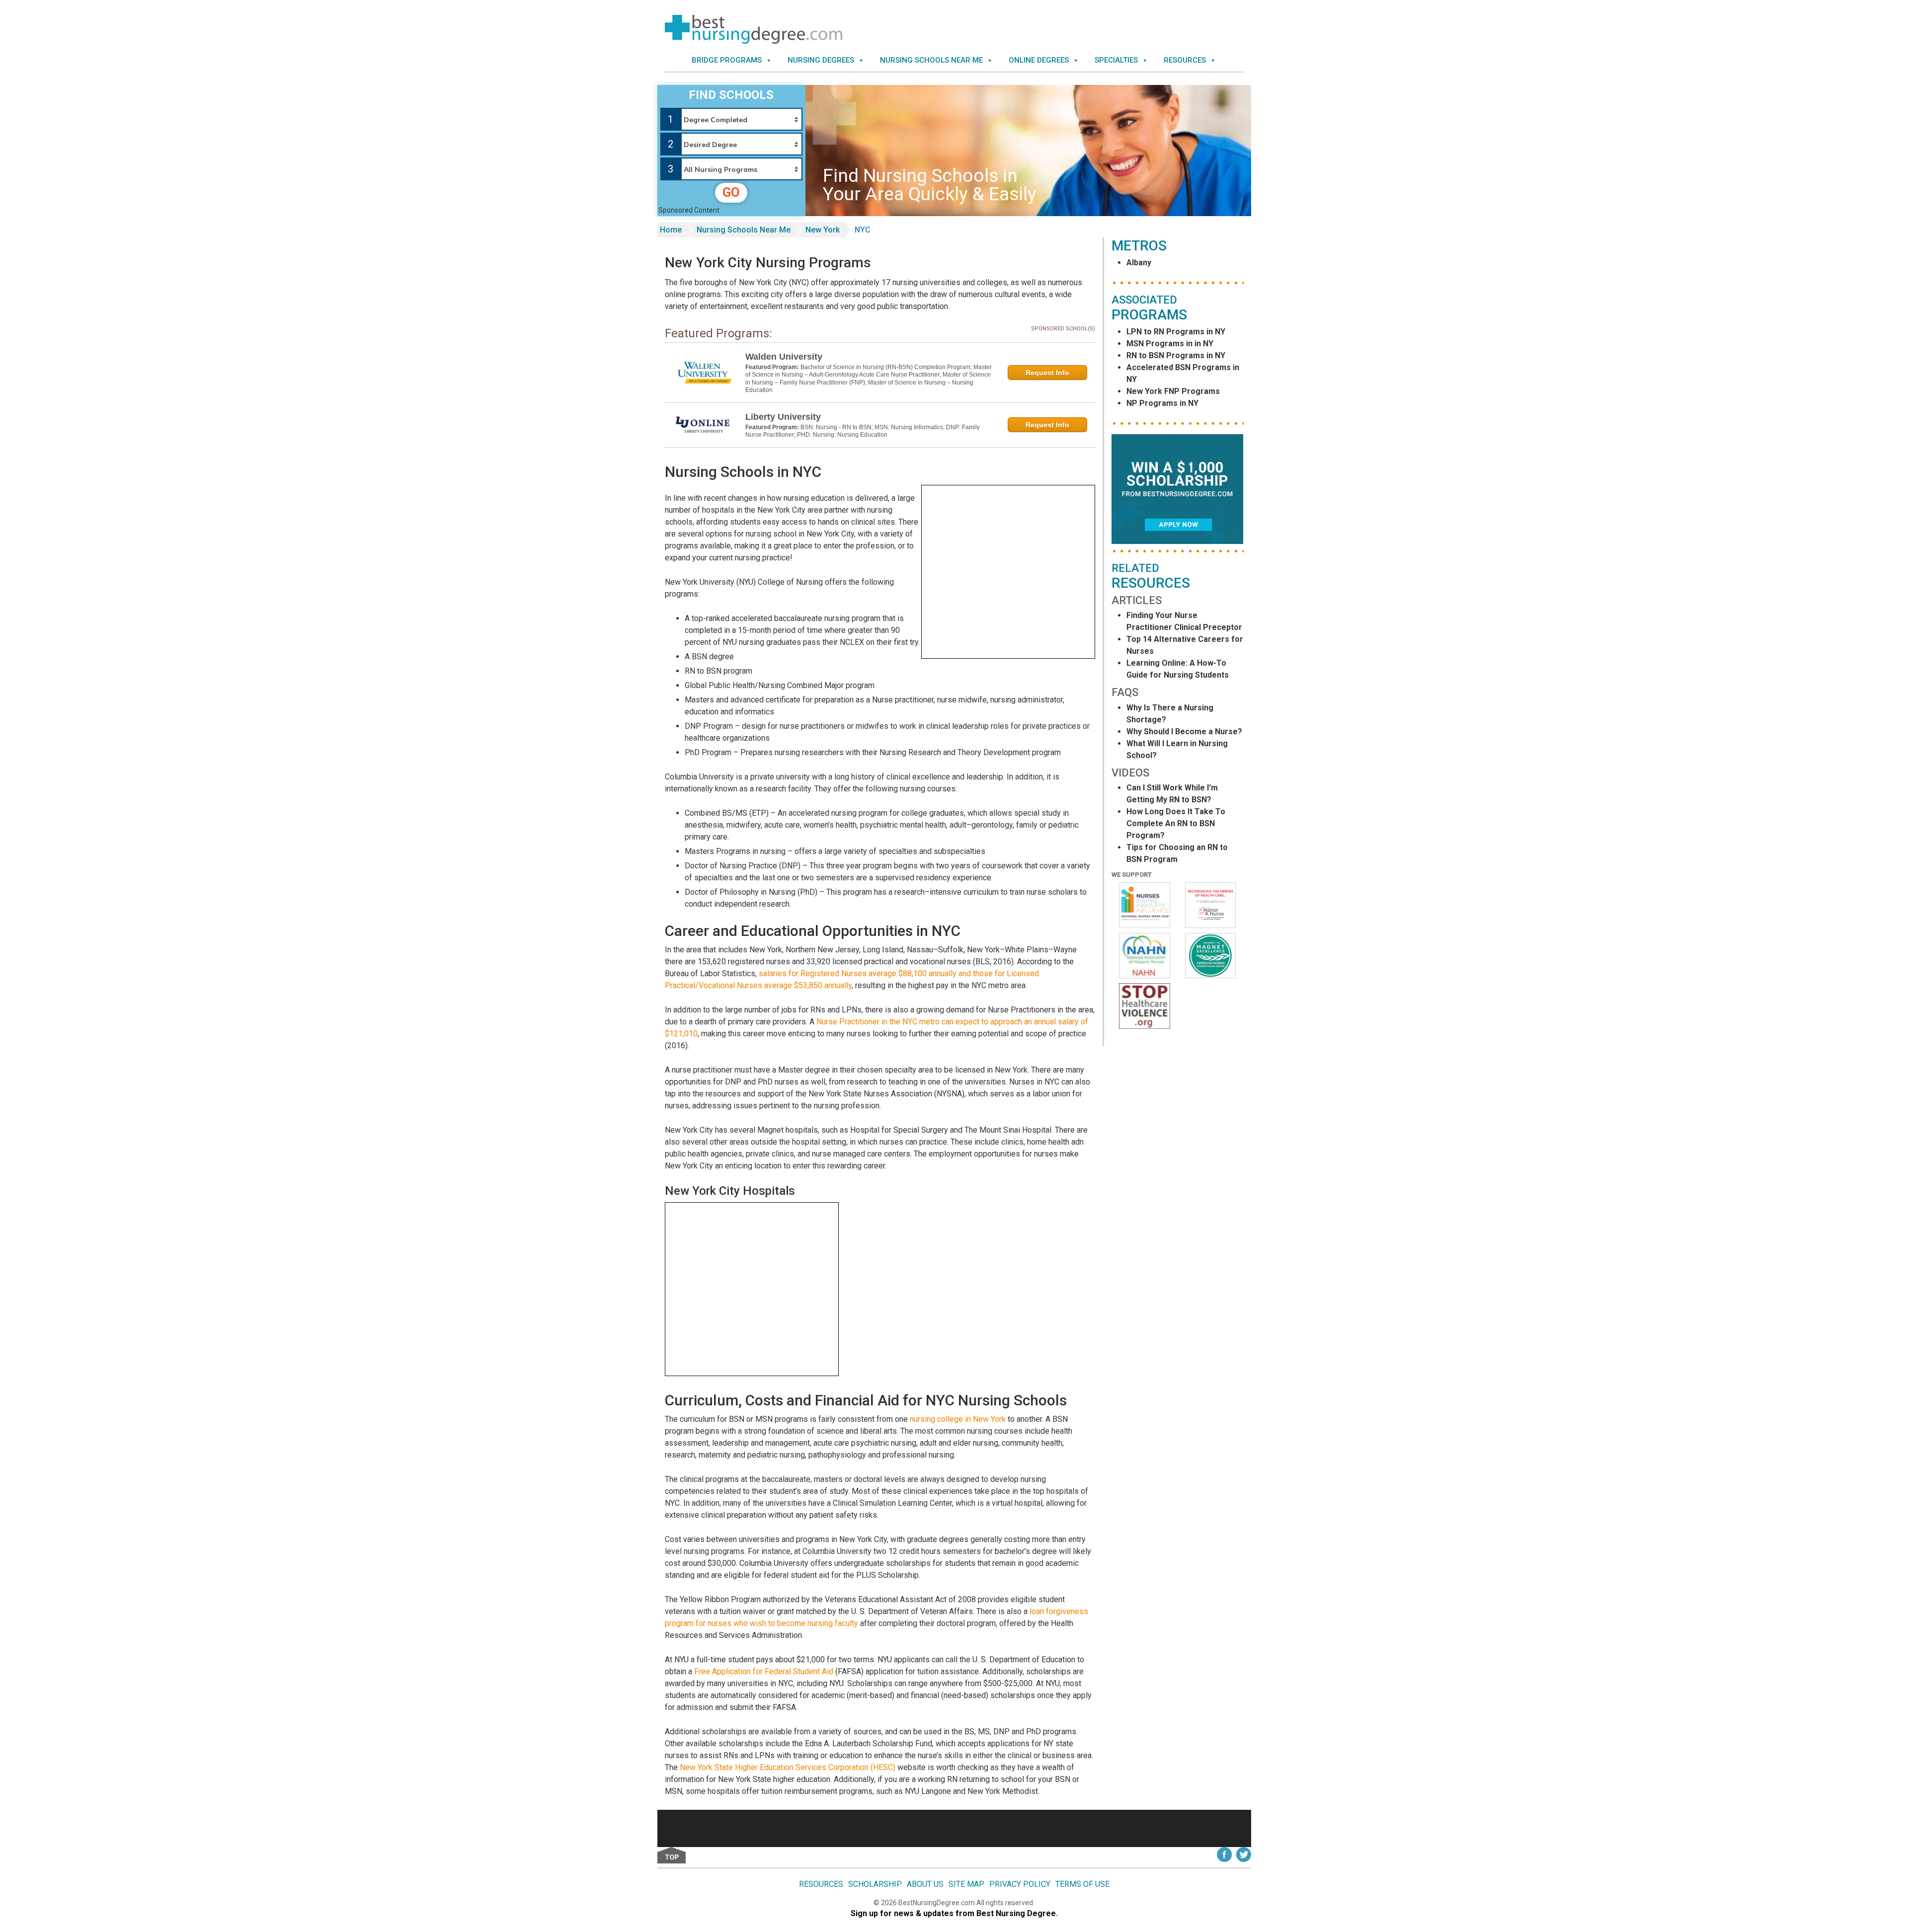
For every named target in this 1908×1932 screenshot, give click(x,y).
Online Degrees (1039, 60)
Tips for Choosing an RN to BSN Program (1177, 853)
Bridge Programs (727, 60)
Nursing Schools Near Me (931, 60)
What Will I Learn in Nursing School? (1177, 749)
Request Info (1047, 373)
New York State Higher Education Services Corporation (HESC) (788, 1767)
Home (671, 230)
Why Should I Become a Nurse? (1184, 732)
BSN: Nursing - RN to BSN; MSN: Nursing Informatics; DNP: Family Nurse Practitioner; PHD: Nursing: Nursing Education (863, 431)
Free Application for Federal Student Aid (764, 1671)
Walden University (784, 357)
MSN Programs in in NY (1170, 344)
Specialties (1116, 60)
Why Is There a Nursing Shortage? (1170, 714)
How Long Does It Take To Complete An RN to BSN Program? (1176, 823)
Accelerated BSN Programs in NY (1183, 373)
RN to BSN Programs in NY (1176, 355)
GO (731, 192)
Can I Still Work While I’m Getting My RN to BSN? (1172, 794)
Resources (1185, 60)
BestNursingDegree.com (937, 1903)
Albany (1139, 263)
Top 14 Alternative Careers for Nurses (1185, 645)
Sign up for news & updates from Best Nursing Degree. (954, 1913)
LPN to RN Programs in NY (1176, 332)
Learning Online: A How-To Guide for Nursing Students (1178, 669)
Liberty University (783, 417)
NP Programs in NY (1162, 403)
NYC (863, 230)
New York (823, 230)
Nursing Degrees (821, 60)
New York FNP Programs (1173, 391)
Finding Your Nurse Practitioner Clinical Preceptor (1184, 621)
